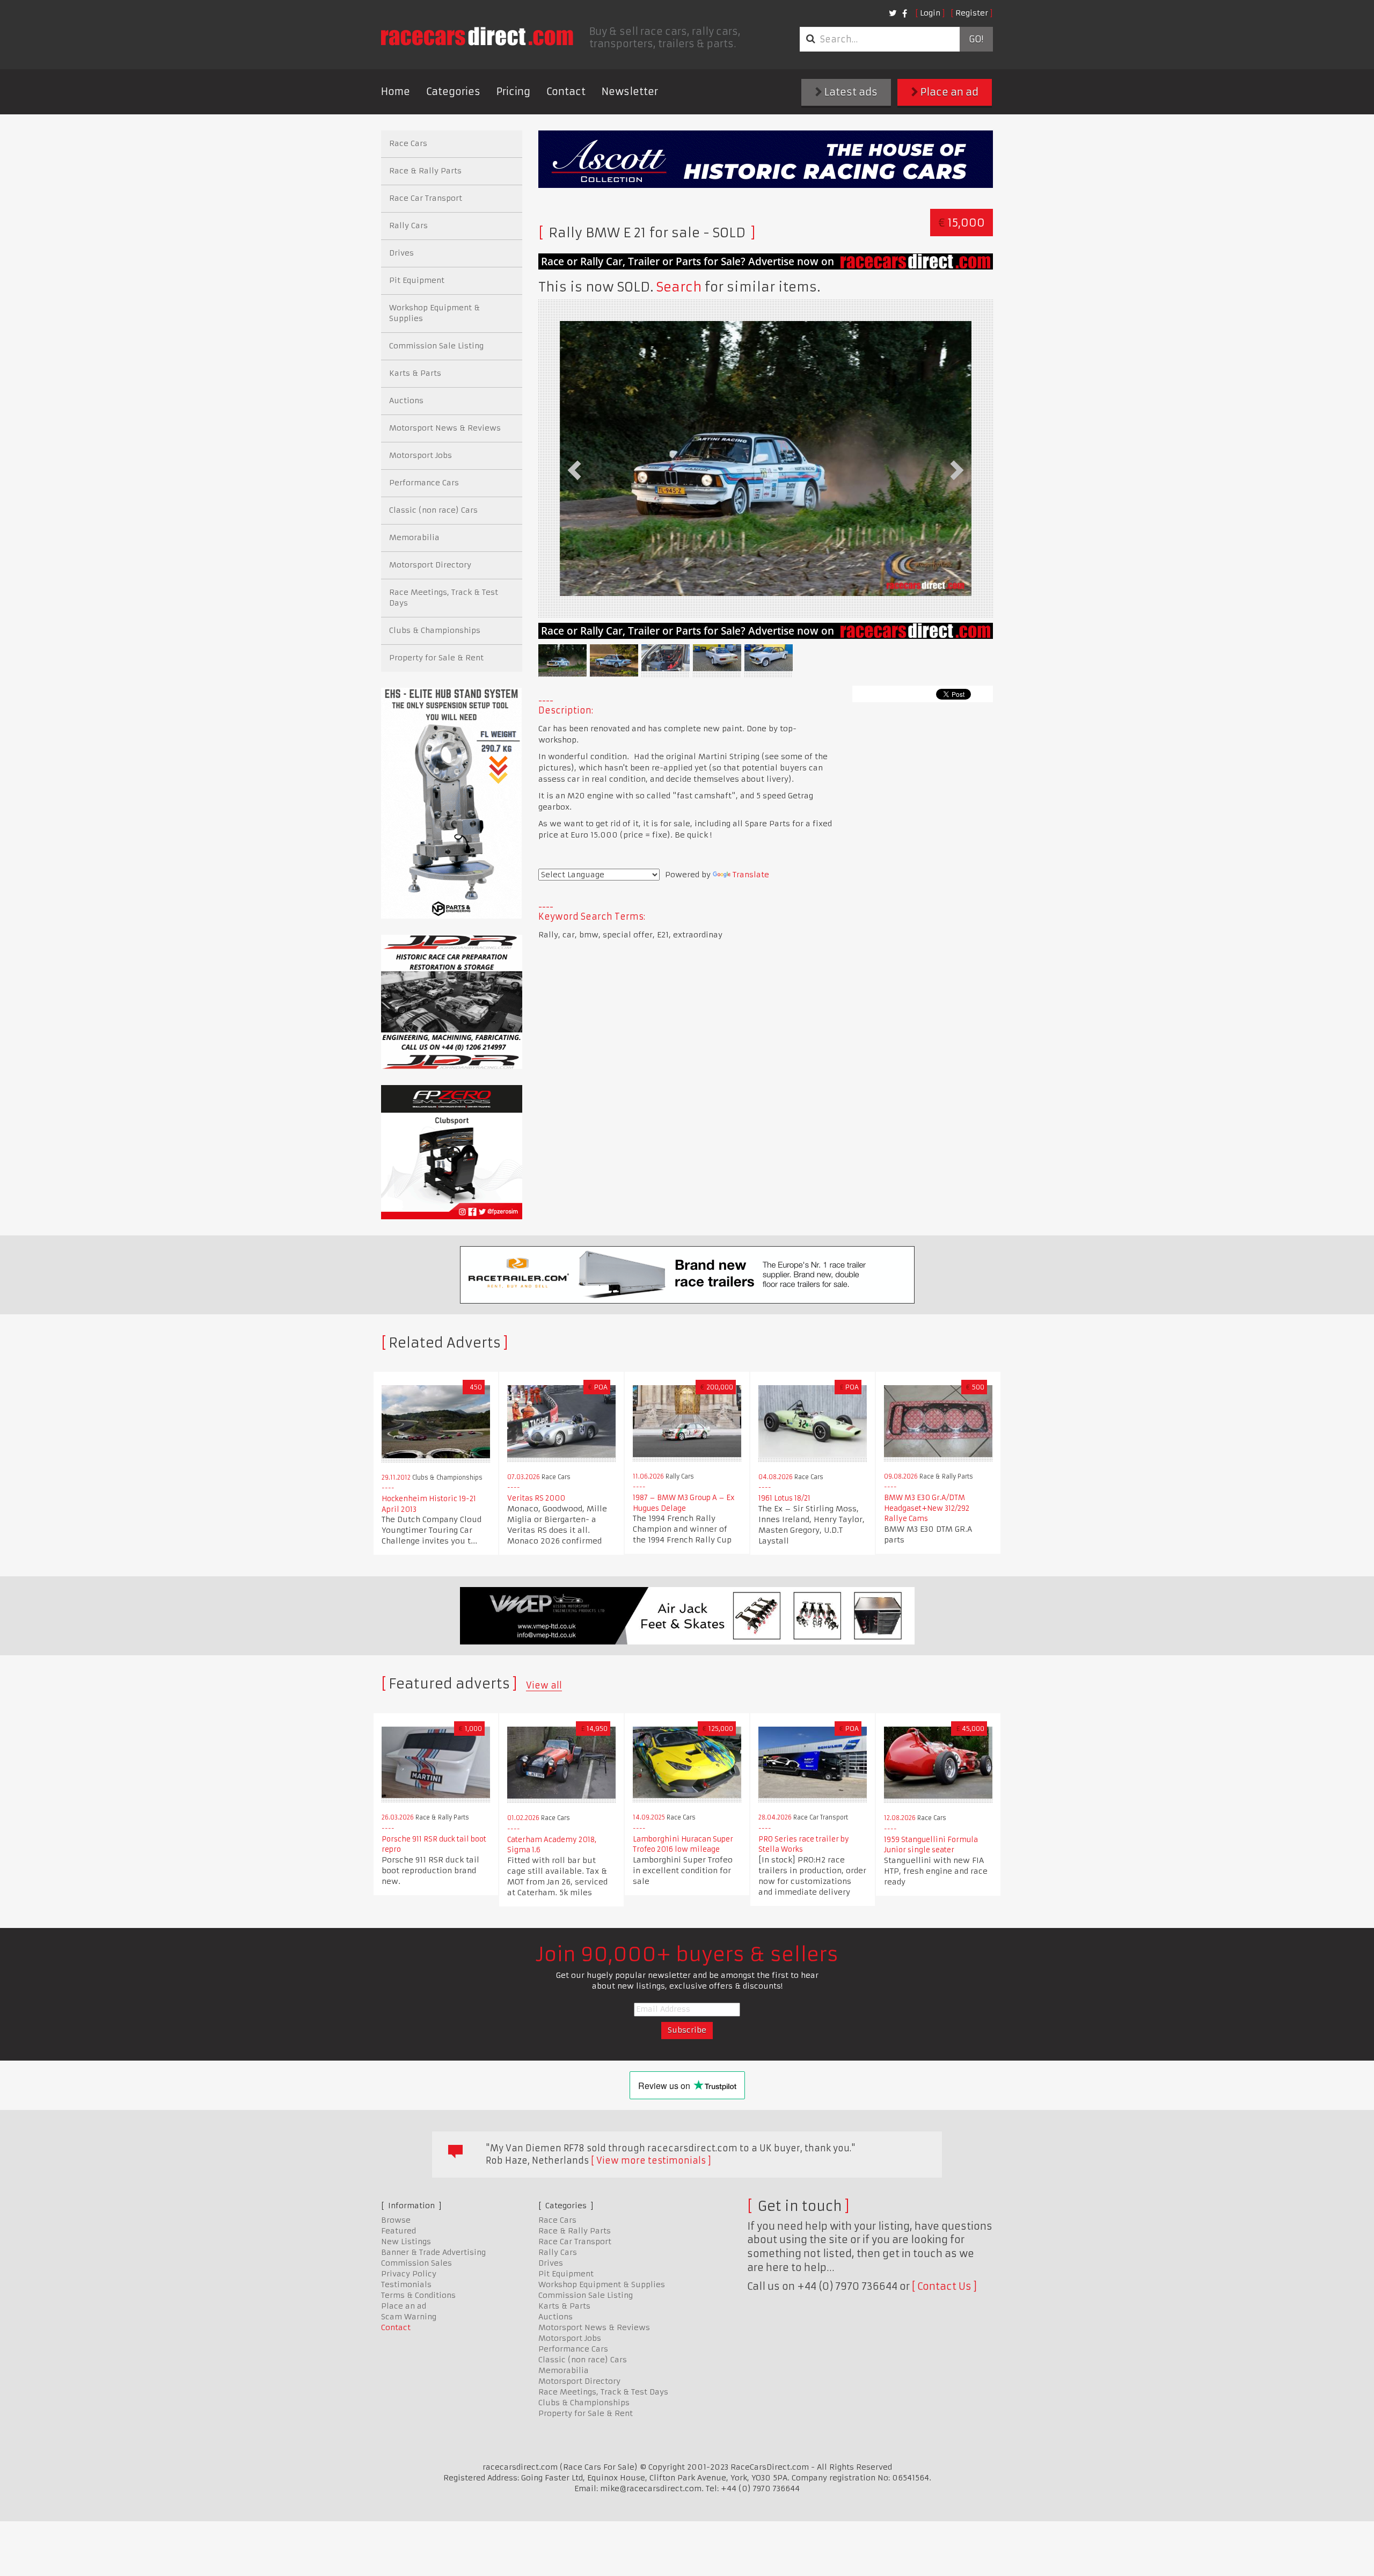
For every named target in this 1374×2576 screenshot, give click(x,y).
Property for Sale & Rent (436, 658)
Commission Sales (416, 2263)
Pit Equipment (417, 280)
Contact (566, 92)
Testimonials (406, 2284)
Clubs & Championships (435, 630)
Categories (453, 92)
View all (544, 1685)
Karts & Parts (415, 373)
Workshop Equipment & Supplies (434, 313)
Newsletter (630, 92)
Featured (399, 2231)
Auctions (406, 401)
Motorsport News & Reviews (445, 428)
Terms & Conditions (418, 2295)
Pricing (513, 92)
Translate (751, 875)
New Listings (406, 2242)
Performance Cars (424, 483)
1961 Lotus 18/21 (784, 1498)
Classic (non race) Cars (433, 510)
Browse (396, 2220)
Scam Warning (409, 2317)
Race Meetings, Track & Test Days (444, 598)
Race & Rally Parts (425, 171)
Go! (976, 39)
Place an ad (948, 92)
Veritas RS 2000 (536, 1498)
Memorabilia (414, 537)
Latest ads (850, 92)
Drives (401, 253)
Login (930, 13)
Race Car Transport (426, 198)
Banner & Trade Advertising (433, 2252)
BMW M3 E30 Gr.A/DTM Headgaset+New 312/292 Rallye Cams (927, 1508)
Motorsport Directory (430, 565)
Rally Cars (408, 225)
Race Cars (408, 143)
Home (396, 92)
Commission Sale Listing (436, 346)
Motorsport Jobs (421, 455)
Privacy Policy (409, 2274)
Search (679, 287)
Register (972, 13)
